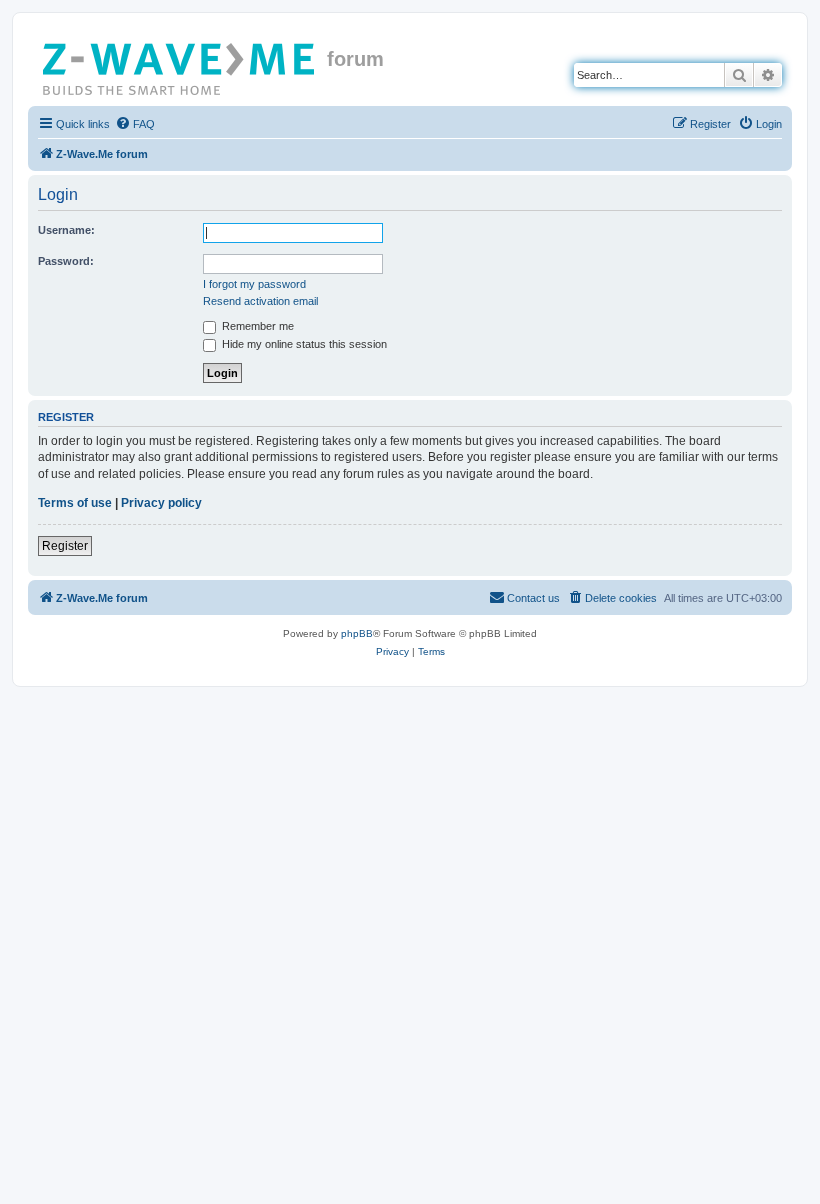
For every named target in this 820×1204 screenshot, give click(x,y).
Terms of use (75, 503)
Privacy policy (161, 503)
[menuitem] (135, 124)
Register (65, 546)
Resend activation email (260, 301)
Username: (66, 230)
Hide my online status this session (303, 344)
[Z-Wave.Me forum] (180, 65)
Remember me (256, 326)
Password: (66, 261)
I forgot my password (254, 284)
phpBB (357, 633)
